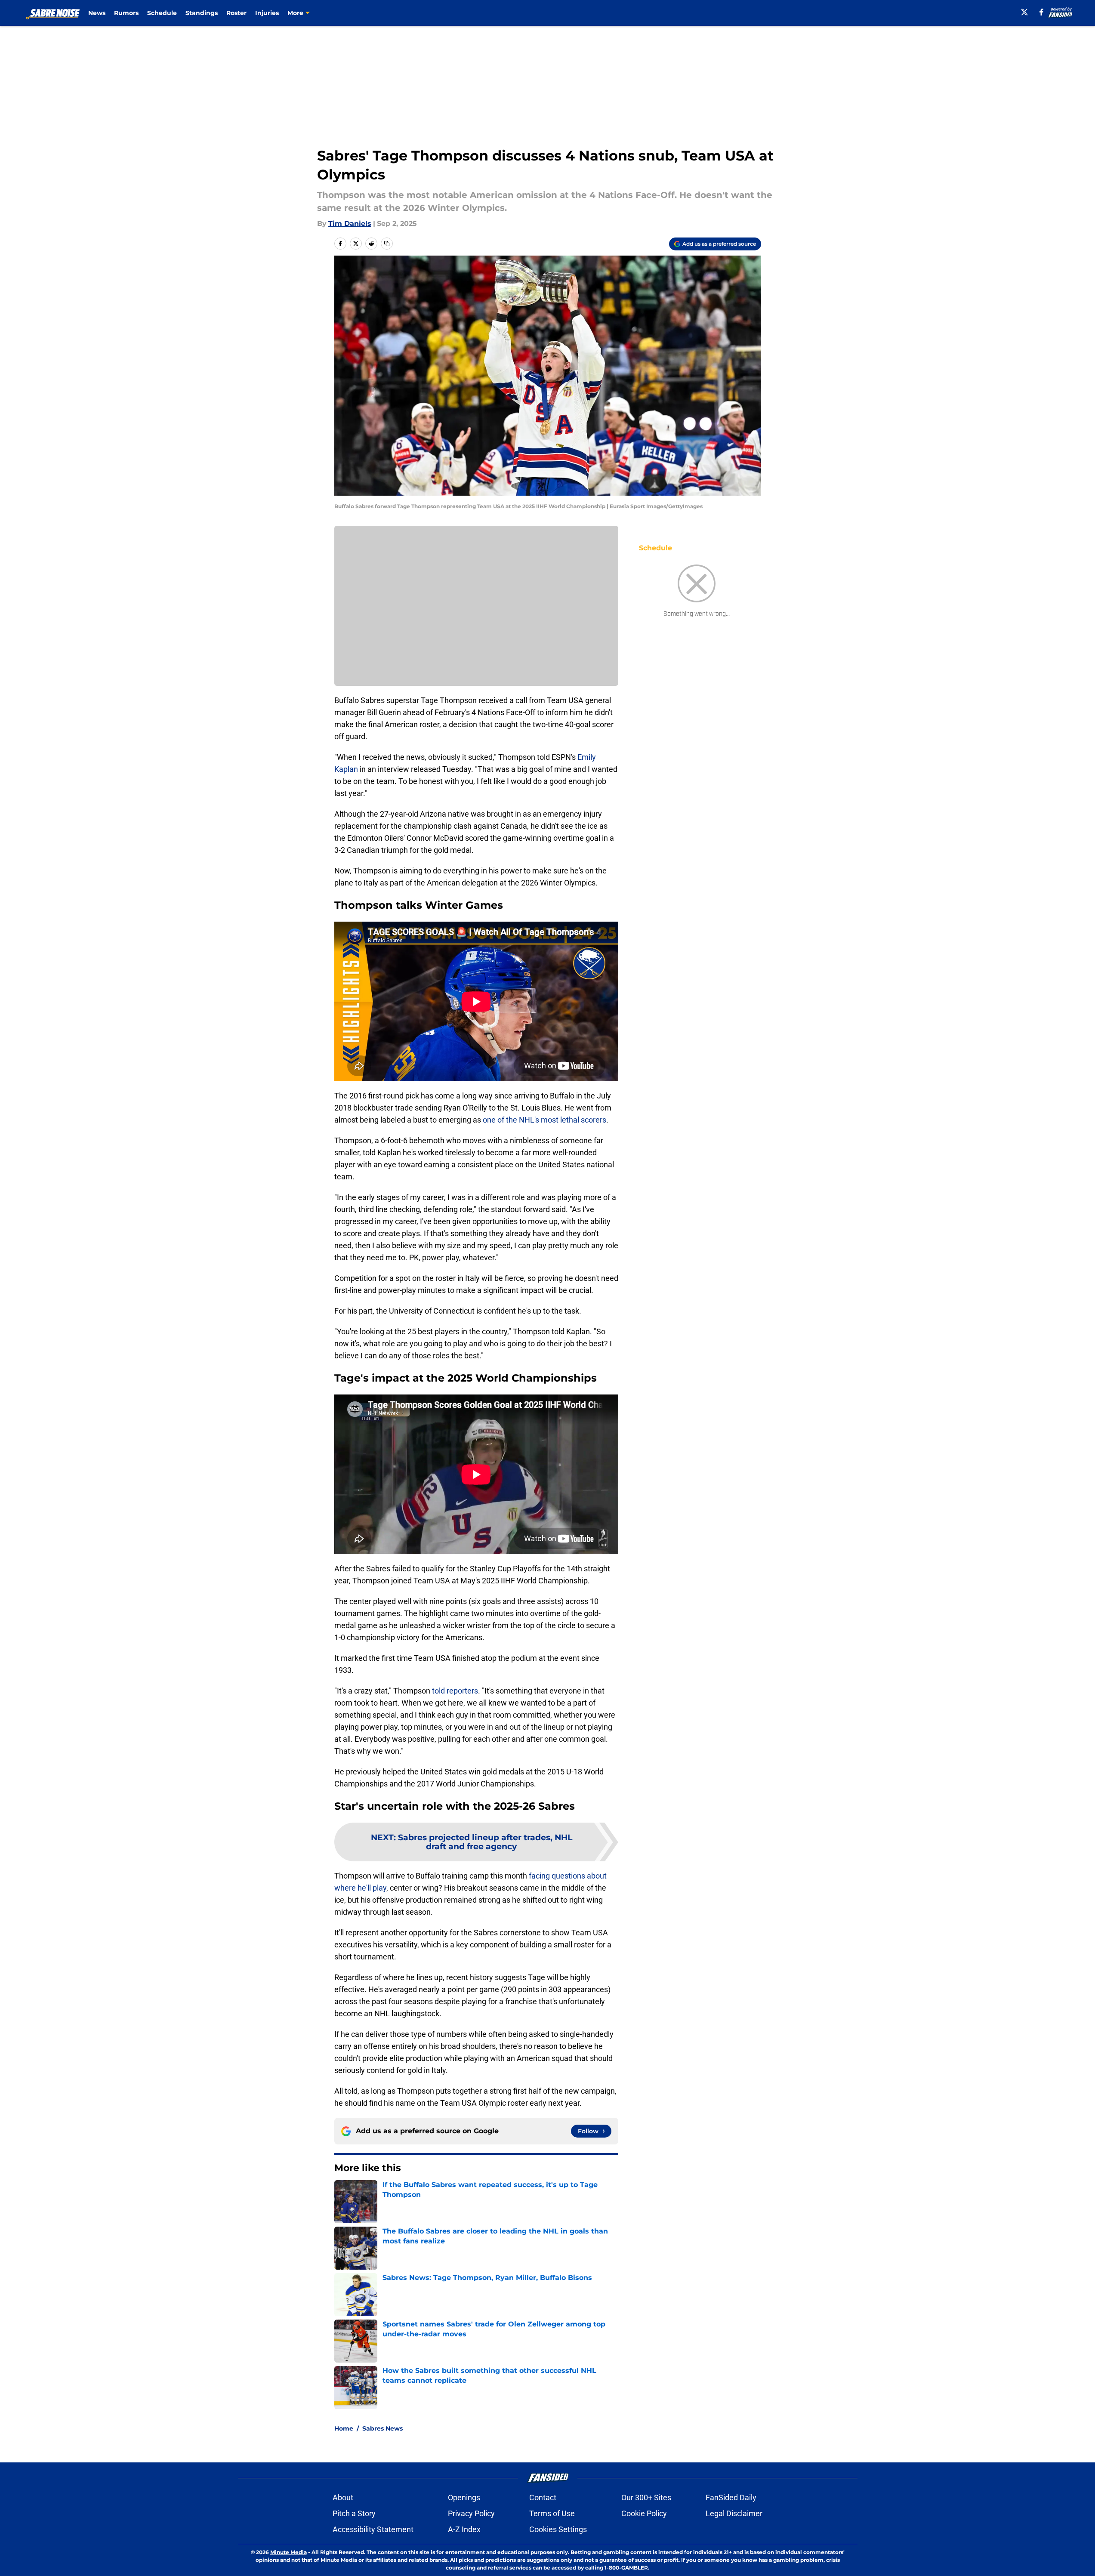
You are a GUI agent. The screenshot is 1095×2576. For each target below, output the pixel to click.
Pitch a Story (354, 2513)
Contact (543, 2497)
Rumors (126, 13)
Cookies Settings (558, 2529)
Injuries (267, 13)
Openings (464, 2497)
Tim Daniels (350, 224)
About (343, 2497)
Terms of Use (552, 2513)
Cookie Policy (644, 2513)
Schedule (162, 13)
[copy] (387, 244)
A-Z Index (464, 2529)
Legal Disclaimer (734, 2513)
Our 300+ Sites (646, 2497)
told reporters (455, 1691)
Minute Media (288, 2552)
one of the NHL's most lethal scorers (544, 1120)
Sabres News (382, 2428)
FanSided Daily (731, 2497)
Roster (236, 13)
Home (344, 2428)
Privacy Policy (471, 2513)
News (97, 13)
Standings (202, 13)
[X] (1024, 12)
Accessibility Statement (373, 2529)
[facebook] (1041, 12)
